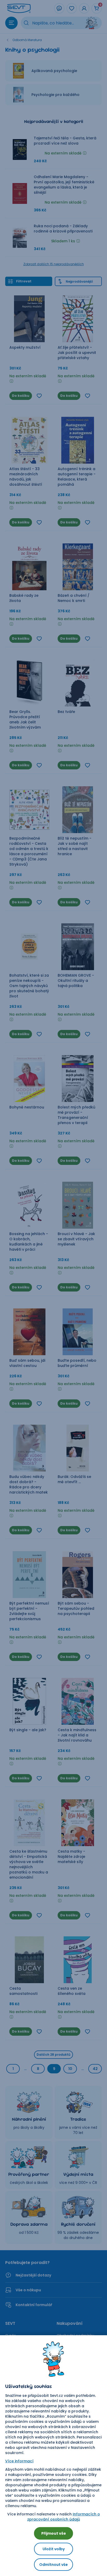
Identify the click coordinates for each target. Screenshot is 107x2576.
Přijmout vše (54, 2533)
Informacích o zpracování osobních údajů (64, 2517)
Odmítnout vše (53, 2565)
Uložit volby (54, 2549)
